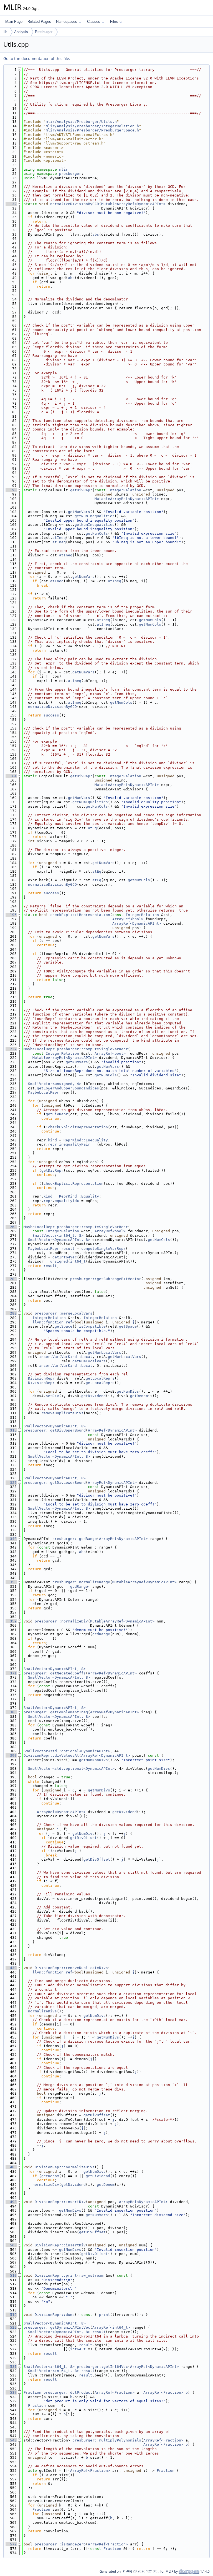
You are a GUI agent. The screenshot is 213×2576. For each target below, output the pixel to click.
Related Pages (39, 22)
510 (11, 2275)
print (105, 2315)
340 (11, 1539)
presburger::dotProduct (68, 2392)
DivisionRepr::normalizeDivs (65, 2167)
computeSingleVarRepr (103, 1249)
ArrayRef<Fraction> (115, 2392)
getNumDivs (128, 1391)
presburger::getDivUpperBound (55, 1430)
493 (11, 2202)
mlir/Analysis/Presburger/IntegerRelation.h (92, 126)
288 (11, 1313)
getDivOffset (83, 1838)
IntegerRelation (125, 490)
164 (11, 776)
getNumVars (79, 512)
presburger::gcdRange (75, 1539)
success (51, 715)
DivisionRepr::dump (55, 2315)
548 (11, 2440)
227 (11, 1049)
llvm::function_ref (52, 1322)
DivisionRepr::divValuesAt (51, 1755)
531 (11, 2367)
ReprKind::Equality (79, 1196)
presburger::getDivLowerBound (55, 1483)
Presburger (44, 32)
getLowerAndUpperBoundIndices (68, 1088)
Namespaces (67, 22)
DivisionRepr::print (56, 2275)
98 (11, 490)
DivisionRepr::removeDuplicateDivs (71, 1968)
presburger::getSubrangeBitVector (106, 1279)
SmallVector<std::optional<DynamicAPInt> (67, 1751)
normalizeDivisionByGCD (75, 204)
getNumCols (97, 533)
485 (11, 2167)
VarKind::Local (77, 1357)
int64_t (78, 1261)
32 (11, 204)
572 (11, 2544)
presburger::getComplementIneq (56, 1712)
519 (11, 2315)
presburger (70, 174)
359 (11, 1621)
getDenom (139, 1396)
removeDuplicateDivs (62, 1413)
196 (11, 915)
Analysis (21, 32)
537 (11, 2392)
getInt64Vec (65, 1257)
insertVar (49, 1357)
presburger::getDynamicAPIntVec (57, 2327)
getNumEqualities (90, 802)
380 (11, 1712)
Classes (94, 22)
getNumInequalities (95, 516)
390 (11, 1755)
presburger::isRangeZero (60, 2544)
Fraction (32, 2392)
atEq (92, 828)
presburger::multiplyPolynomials (107, 2440)
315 (11, 1430)
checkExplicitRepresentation (80, 915)
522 (11, 2327)
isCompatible (92, 1326)
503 (11, 2245)
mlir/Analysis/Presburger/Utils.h (81, 122)
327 (11, 1483)
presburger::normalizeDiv (61, 1621)
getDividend (93, 1396)
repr (52, 1144)
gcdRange (79, 1586)
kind (52, 1140)
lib (5, 32)
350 (11, 1582)
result (68, 1249)
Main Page (14, 22)
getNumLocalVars (105, 1352)
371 (11, 1673)
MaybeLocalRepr (39, 1049)
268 (11, 1227)
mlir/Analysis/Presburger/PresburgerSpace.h (92, 130)
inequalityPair (75, 1144)
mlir (64, 169)
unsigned (59, 1261)
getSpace (64, 1326)
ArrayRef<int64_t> (111, 2327)
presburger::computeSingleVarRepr (92, 1049)
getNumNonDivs (93, 1760)
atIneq (59, 538)
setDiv (52, 1396)
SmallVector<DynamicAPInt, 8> (59, 1240)
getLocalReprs (100, 1378)
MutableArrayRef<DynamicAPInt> (133, 204)
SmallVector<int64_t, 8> (58, 1235)
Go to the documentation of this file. (37, 59)
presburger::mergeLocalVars (64, 1313)
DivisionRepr (41, 1378)
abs (96, 234)
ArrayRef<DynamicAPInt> (137, 923)
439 (11, 1968)
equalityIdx (67, 1201)
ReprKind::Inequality (86, 1140)
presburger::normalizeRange (81, 1582)
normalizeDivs (42, 2011)
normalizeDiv (46, 2185)
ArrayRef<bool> (128, 919)
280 (11, 1279)
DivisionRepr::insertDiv (60, 2202)
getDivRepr (81, 490)
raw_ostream (91, 2275)
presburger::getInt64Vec (102, 2367)
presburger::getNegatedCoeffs (55, 1673)
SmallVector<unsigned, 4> (55, 1084)
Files (114, 22)
